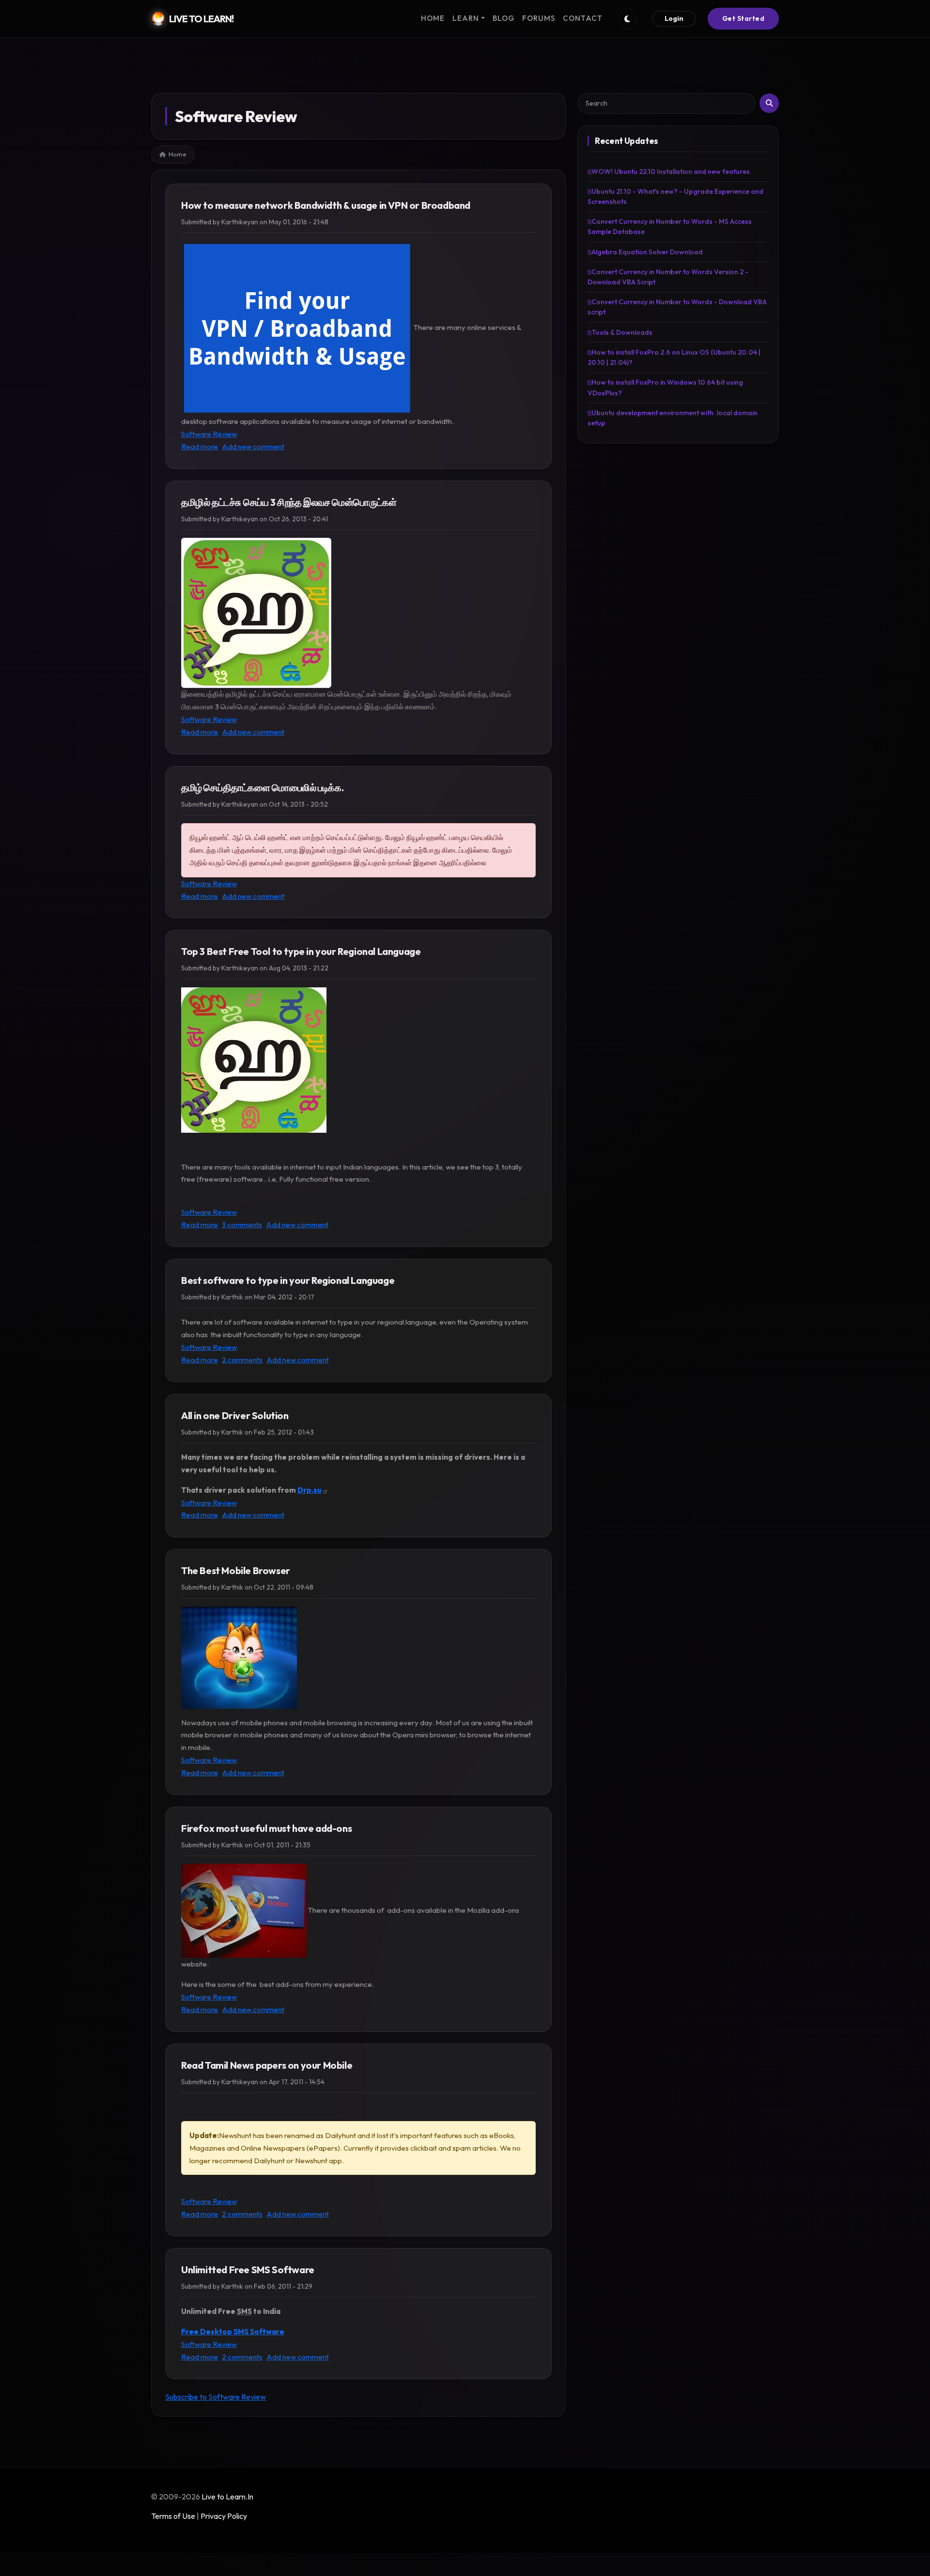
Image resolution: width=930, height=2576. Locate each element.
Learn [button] (466, 18)
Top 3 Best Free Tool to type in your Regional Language (301, 951)
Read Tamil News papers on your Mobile (267, 2065)
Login (674, 18)
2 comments (242, 1360)
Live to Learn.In (227, 2497)
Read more (200, 446)
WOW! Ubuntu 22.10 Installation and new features (671, 172)
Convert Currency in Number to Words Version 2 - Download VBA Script (668, 277)
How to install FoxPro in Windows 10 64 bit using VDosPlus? (665, 387)
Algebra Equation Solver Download (647, 252)
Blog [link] (504, 18)
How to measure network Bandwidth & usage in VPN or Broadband (326, 205)
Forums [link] (539, 18)
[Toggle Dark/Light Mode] (627, 19)
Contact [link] (583, 18)
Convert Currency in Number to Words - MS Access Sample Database (670, 226)
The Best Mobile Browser (236, 1570)
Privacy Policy (224, 2516)
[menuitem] (433, 19)
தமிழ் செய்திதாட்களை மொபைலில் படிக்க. (262, 788)
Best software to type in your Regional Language (288, 1280)
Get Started (744, 18)
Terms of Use (173, 2516)
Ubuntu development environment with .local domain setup (673, 418)
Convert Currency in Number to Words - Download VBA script (677, 307)
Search (769, 103)
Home (178, 154)
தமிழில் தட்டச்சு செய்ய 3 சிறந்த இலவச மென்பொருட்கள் (289, 502)
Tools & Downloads (622, 332)
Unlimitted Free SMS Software (248, 2270)
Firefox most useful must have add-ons (266, 1828)
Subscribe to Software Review (216, 2397)
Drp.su (310, 1490)
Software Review (209, 434)
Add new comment (253, 446)
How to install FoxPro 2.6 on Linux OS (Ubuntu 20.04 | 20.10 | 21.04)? (674, 357)
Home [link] (433, 18)
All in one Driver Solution (235, 1415)
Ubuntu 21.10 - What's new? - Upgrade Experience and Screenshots (675, 196)
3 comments (242, 1225)
